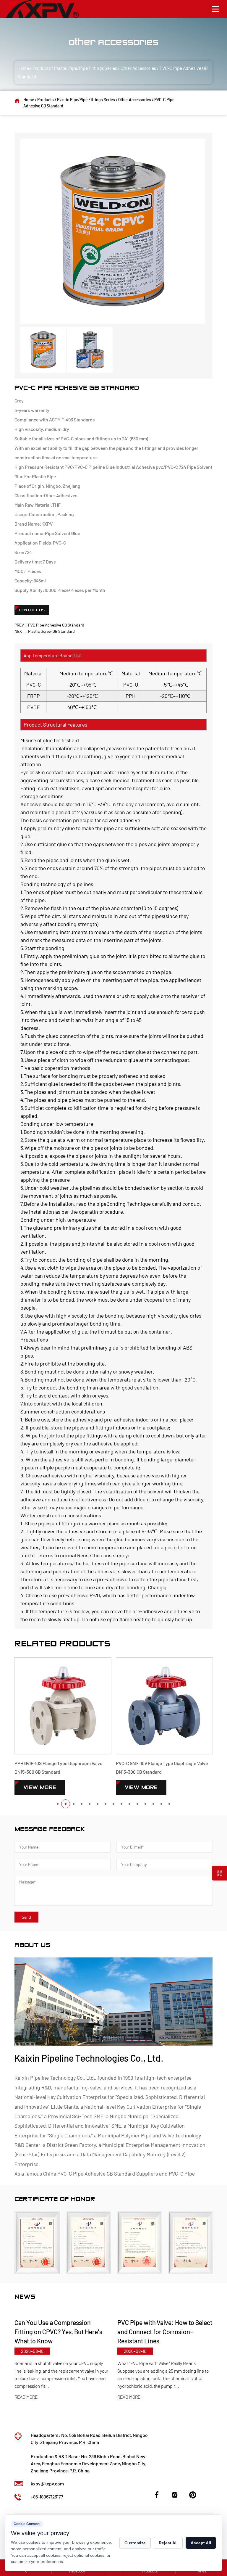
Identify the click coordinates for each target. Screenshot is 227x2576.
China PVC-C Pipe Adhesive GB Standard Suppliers (100, 2173)
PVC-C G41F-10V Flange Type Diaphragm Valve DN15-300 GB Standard (162, 1767)
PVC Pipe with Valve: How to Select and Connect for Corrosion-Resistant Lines (65, 2332)
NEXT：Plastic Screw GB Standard (45, 631)
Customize (135, 2543)
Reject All (168, 2543)
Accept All (201, 2543)
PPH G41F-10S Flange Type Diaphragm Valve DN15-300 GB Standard (58, 1767)
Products (42, 68)
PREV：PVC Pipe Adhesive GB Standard (49, 625)
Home (23, 68)
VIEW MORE (40, 1787)
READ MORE (29, 2397)
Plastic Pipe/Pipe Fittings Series (86, 68)
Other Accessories (138, 68)
